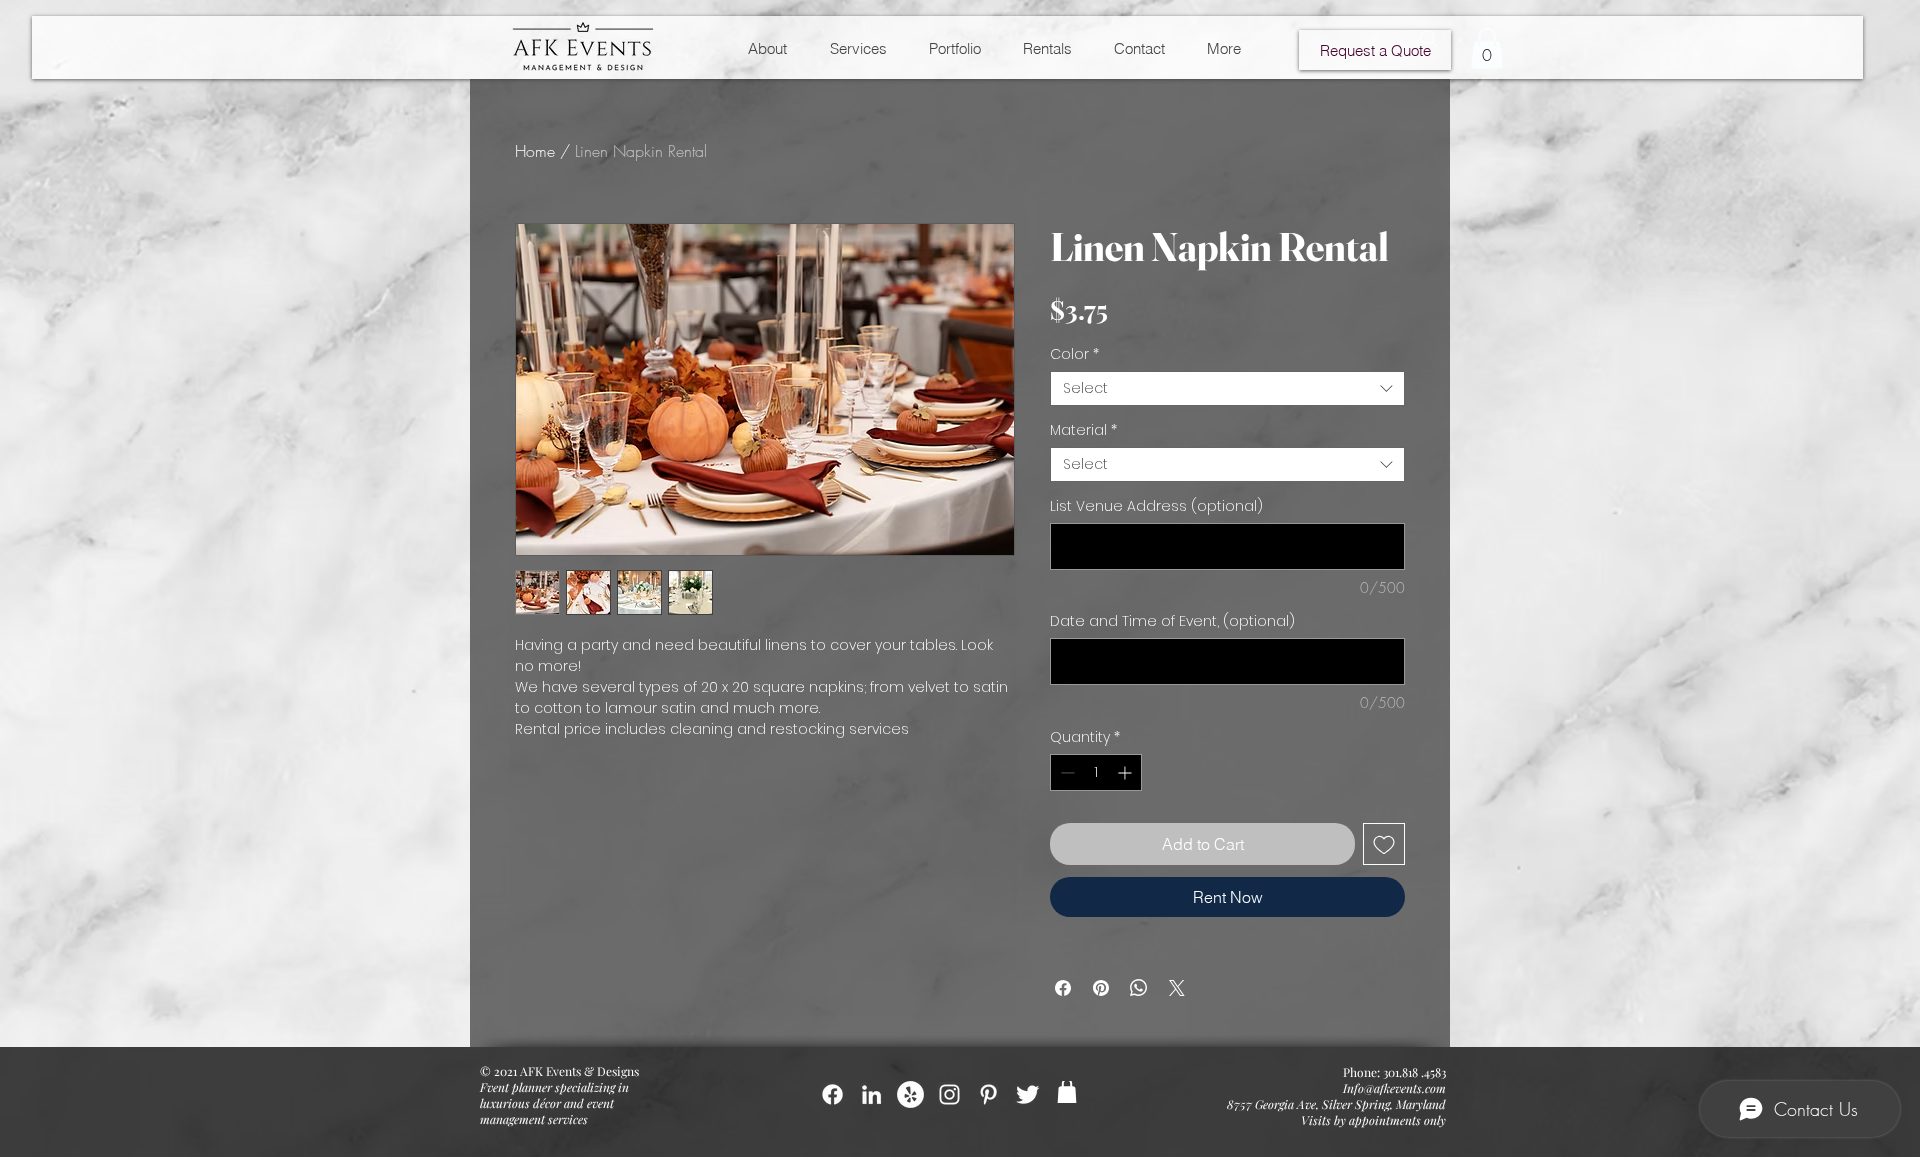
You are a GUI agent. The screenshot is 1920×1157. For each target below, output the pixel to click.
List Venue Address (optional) (1156, 506)
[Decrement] (1065, 772)
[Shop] (1067, 1092)
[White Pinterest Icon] (988, 1094)
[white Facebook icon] (832, 1094)
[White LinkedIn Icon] (871, 1094)
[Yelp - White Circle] (910, 1094)
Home (535, 151)
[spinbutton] (1096, 772)
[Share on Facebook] (1063, 988)
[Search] (1429, 39)
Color (1074, 354)
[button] (1487, 48)
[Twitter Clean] (1027, 1094)
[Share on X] (1177, 988)
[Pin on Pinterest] (1101, 988)
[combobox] (1227, 388)
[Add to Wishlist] (1384, 844)
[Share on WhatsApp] (1139, 988)
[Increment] (1126, 772)
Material (1083, 430)
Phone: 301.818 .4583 (1394, 1072)
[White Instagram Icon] (949, 1094)
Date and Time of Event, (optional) (1172, 621)
